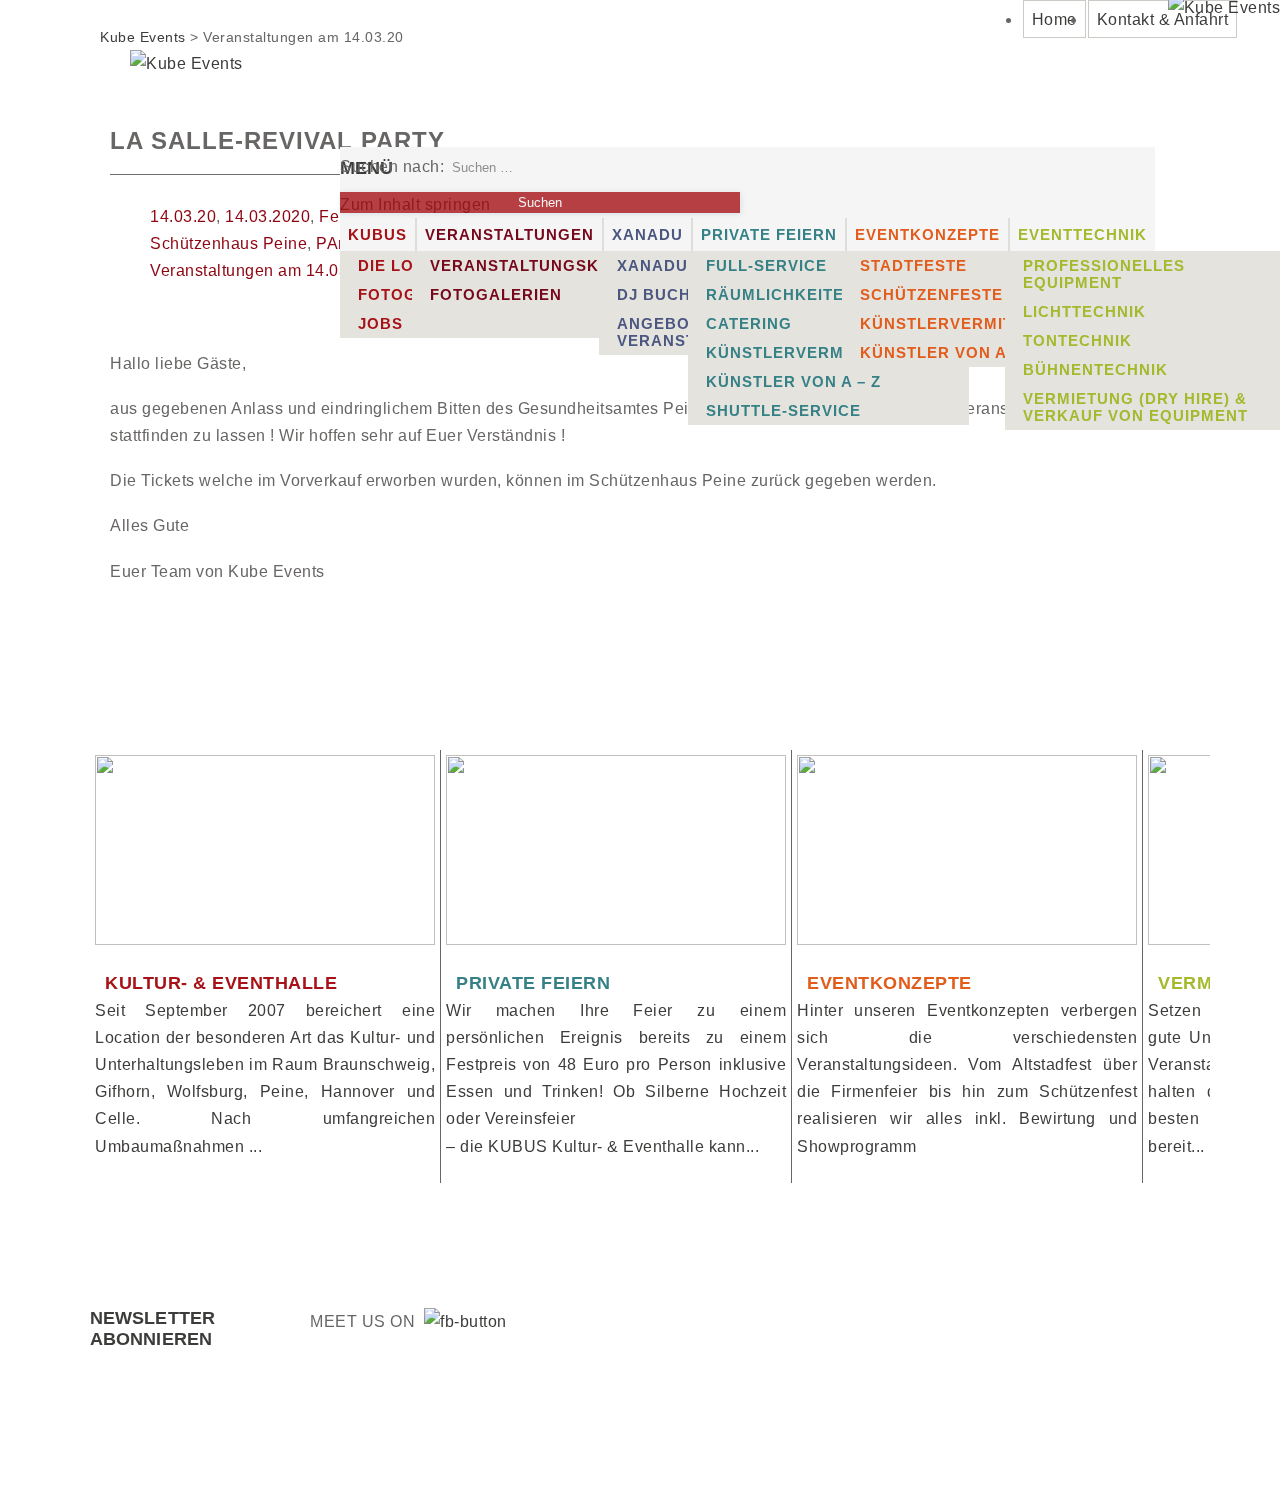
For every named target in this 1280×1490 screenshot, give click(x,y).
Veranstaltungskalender (554, 265)
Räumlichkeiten (781, 294)
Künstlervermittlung (811, 352)
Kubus (377, 234)
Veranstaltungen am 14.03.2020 (270, 270)
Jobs (380, 323)
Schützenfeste (931, 294)
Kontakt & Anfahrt (1163, 19)
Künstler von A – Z (793, 381)
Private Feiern (769, 234)
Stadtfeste (913, 265)
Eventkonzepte (927, 234)
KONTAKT (817, 1438)
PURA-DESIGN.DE (521, 1438)
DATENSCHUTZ (1109, 1438)
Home (1054, 19)
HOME (702, 1438)
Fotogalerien (496, 294)
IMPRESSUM (954, 1438)
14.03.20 (183, 216)
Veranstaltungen (509, 234)
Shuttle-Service (783, 410)
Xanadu (647, 234)
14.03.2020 (267, 216)
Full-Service (766, 265)
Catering (749, 323)
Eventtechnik (1082, 234)
